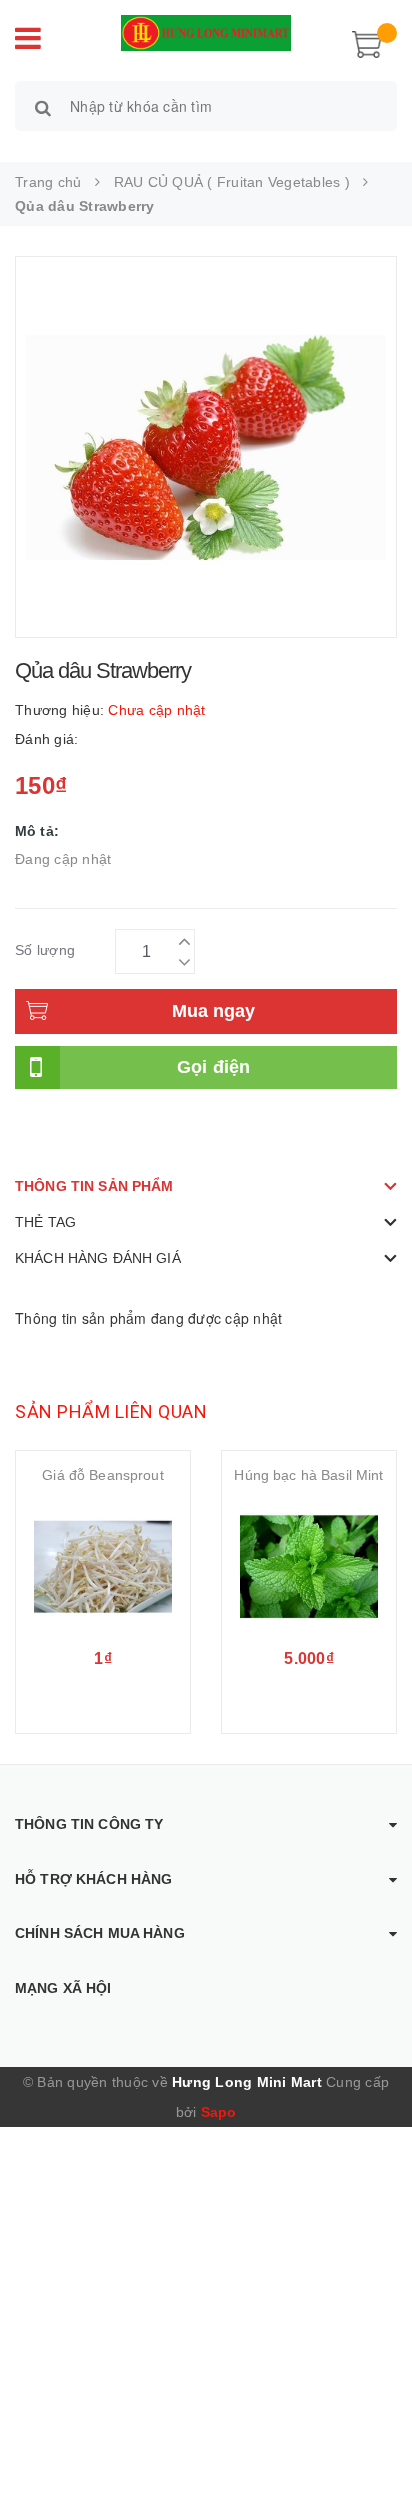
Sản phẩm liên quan (111, 1411)
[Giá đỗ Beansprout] (103, 1567)
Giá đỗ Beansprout (102, 1475)
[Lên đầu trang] (372, 2436)
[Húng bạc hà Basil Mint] (309, 1567)
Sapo (219, 2112)
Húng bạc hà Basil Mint (308, 1475)
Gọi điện (214, 1067)
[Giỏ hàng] (367, 42)
